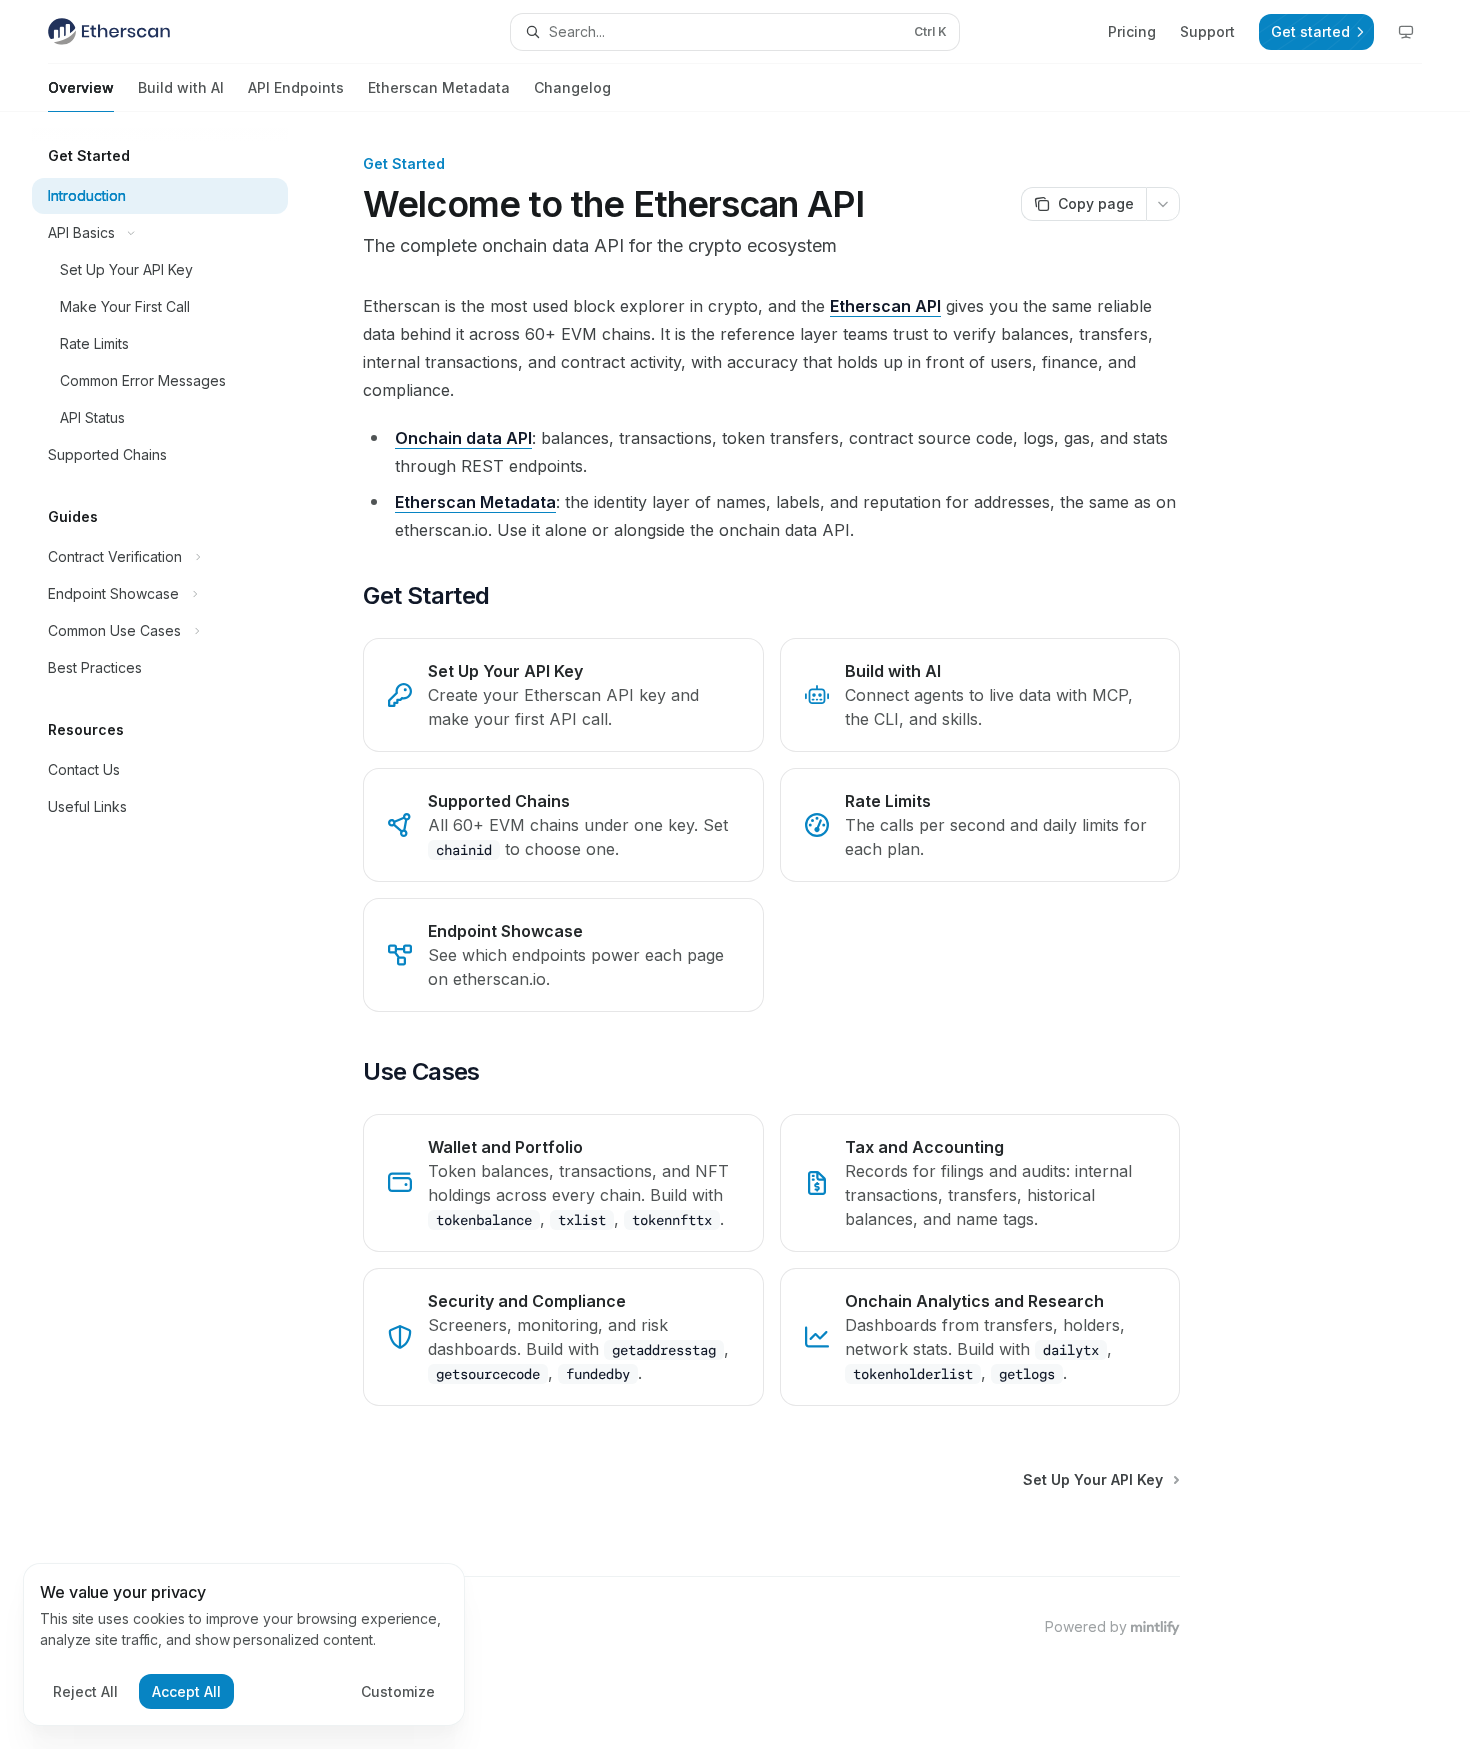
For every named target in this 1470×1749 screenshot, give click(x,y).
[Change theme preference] (1406, 32)
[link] (563, 695)
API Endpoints (296, 87)
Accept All (186, 1691)
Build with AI (181, 87)
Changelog (572, 87)
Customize (398, 1691)
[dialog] (244, 1645)
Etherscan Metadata (439, 87)
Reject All (85, 1691)
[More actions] (1163, 204)
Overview (81, 87)
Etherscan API (885, 306)
